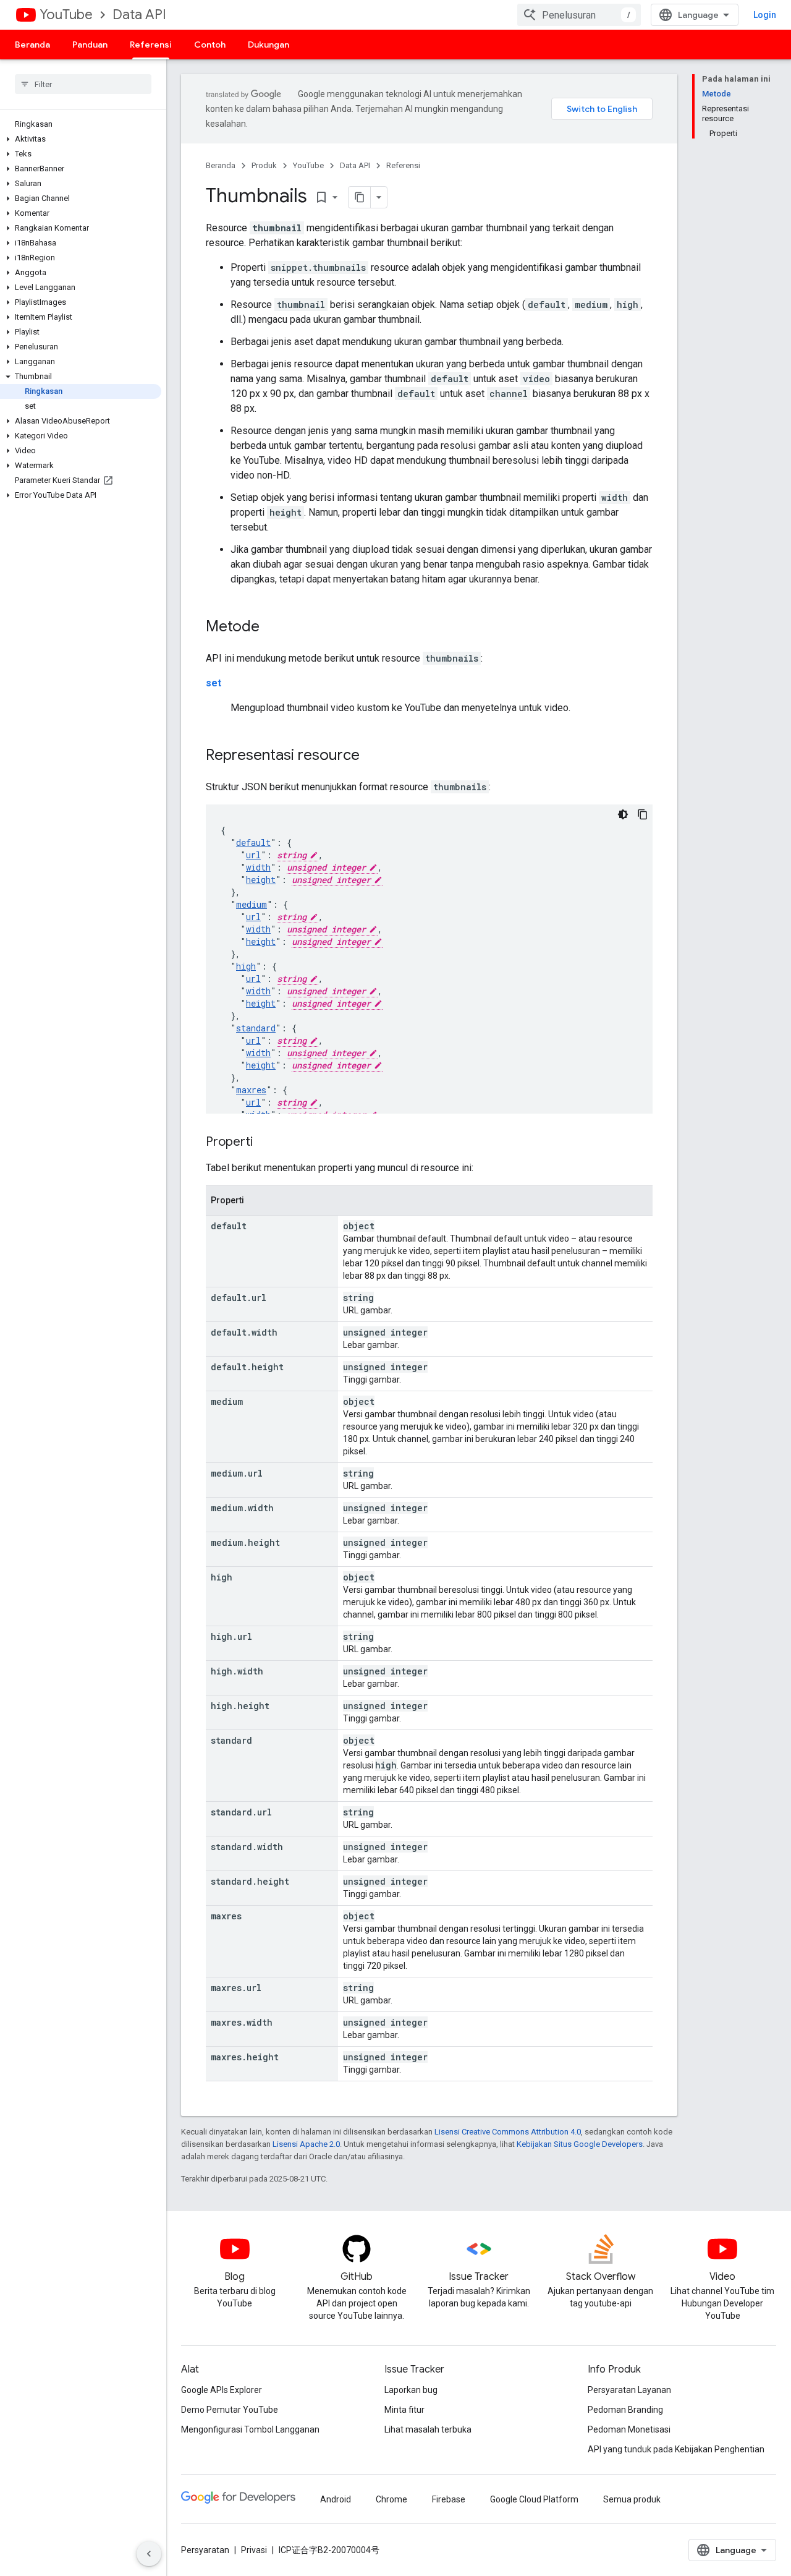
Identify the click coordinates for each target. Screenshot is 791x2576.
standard (256, 1028)
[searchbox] (83, 84)
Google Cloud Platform (534, 2499)
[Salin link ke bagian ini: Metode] (272, 628)
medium (252, 904)
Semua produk (632, 2499)
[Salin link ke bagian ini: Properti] (265, 1143)
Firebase (449, 2499)
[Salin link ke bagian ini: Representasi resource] (372, 756)
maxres (251, 1090)
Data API (139, 15)
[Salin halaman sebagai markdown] (360, 197)
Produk (264, 165)
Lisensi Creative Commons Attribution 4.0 (508, 2132)
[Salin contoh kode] (643, 814)
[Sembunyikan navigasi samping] (149, 2554)
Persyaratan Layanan (629, 2390)
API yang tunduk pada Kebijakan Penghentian (676, 2449)
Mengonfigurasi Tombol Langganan (250, 2429)
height (261, 880)
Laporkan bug (411, 2390)
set (214, 683)
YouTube (66, 15)
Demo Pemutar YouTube (230, 2410)
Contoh (210, 45)
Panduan (90, 45)
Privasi (254, 2550)
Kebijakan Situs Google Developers (580, 2144)
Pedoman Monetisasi (629, 2429)
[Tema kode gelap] (623, 814)
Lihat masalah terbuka (428, 2429)
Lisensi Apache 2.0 (306, 2144)
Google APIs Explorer (222, 2390)
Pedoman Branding (625, 2410)
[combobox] (579, 15)
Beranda (32, 45)
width (258, 867)
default (253, 842)
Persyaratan (205, 2550)
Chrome (391, 2499)
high (246, 966)
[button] (81, 139)
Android (336, 2499)
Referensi (151, 45)
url (253, 855)
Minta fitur (404, 2410)
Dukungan (269, 45)
